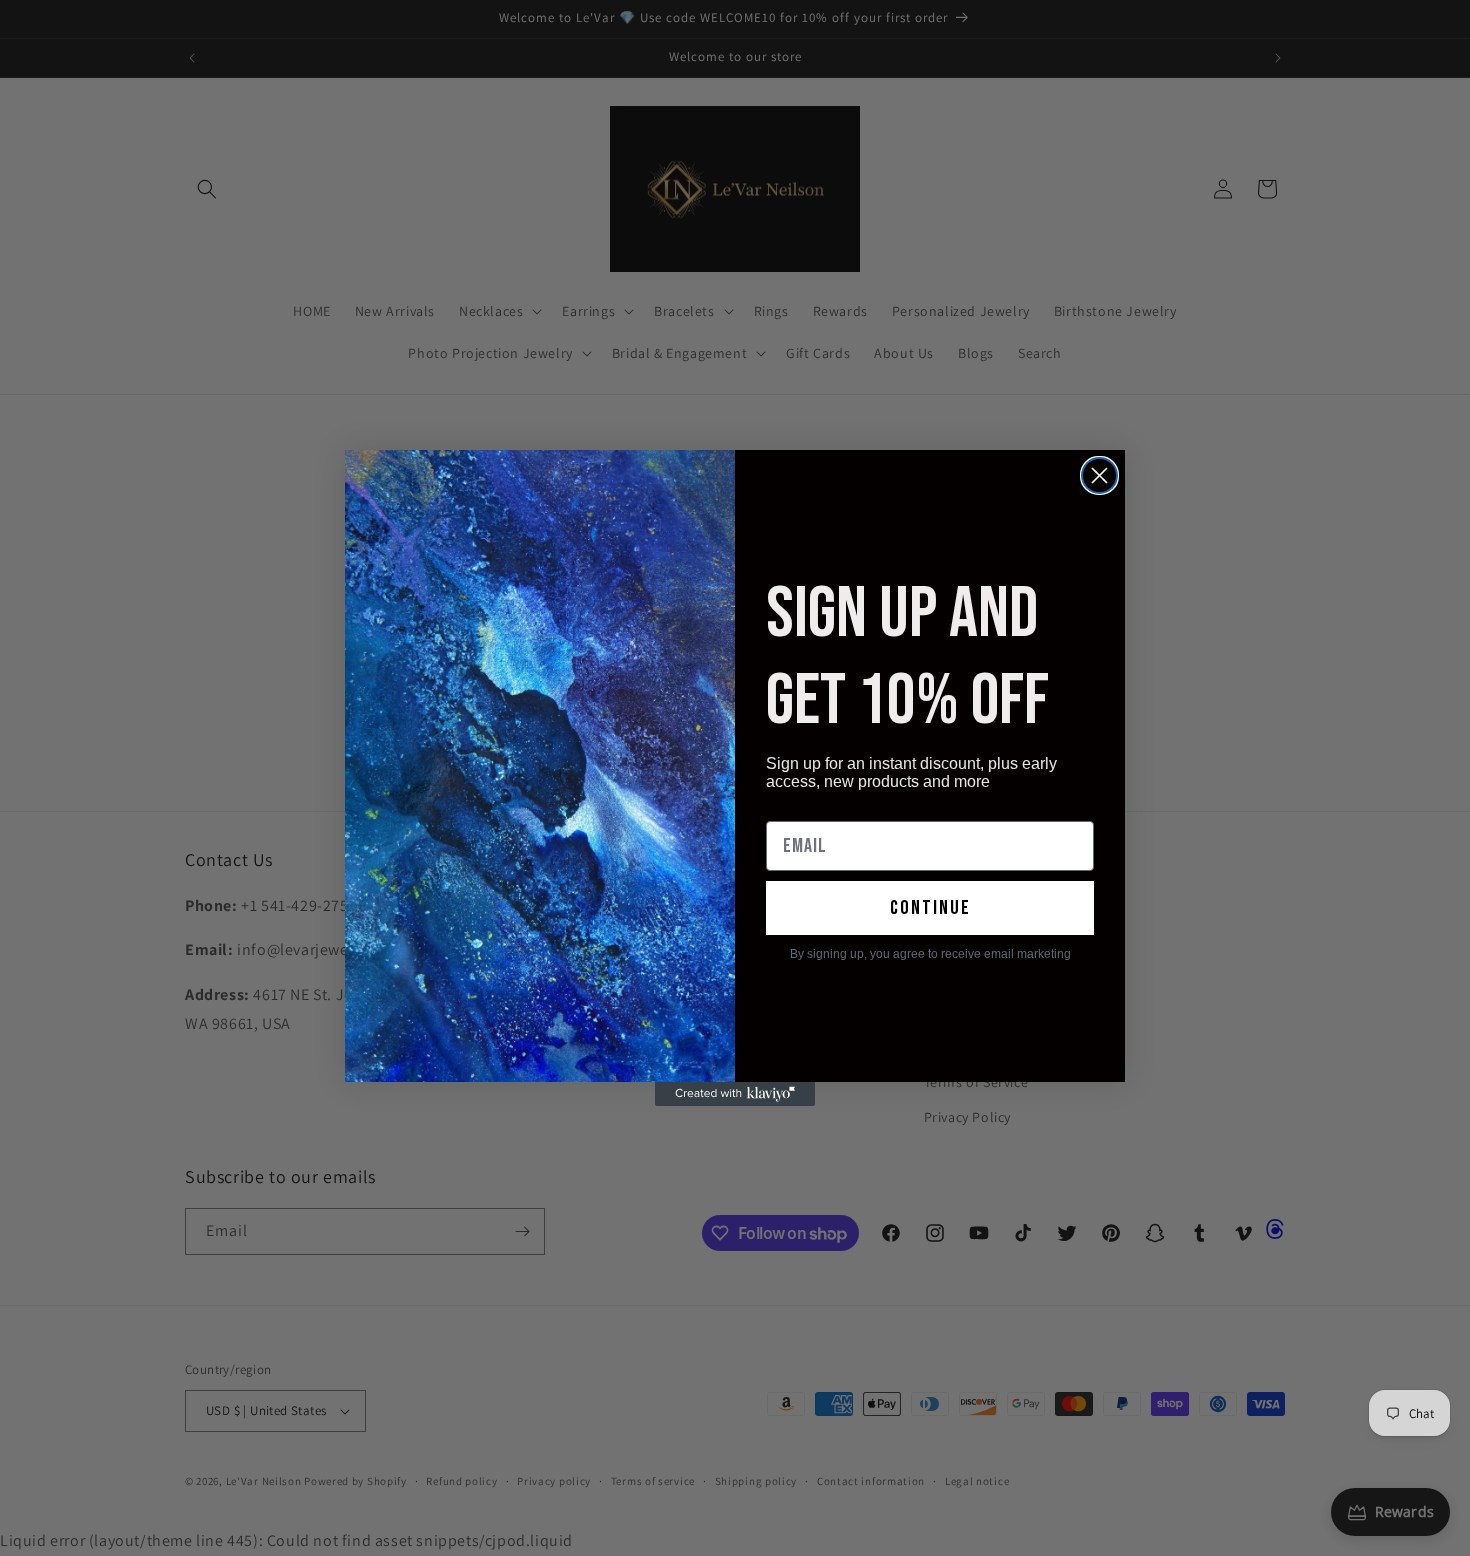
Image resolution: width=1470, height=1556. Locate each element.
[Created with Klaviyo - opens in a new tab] (735, 1094)
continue (930, 908)
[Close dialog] (1099, 475)
